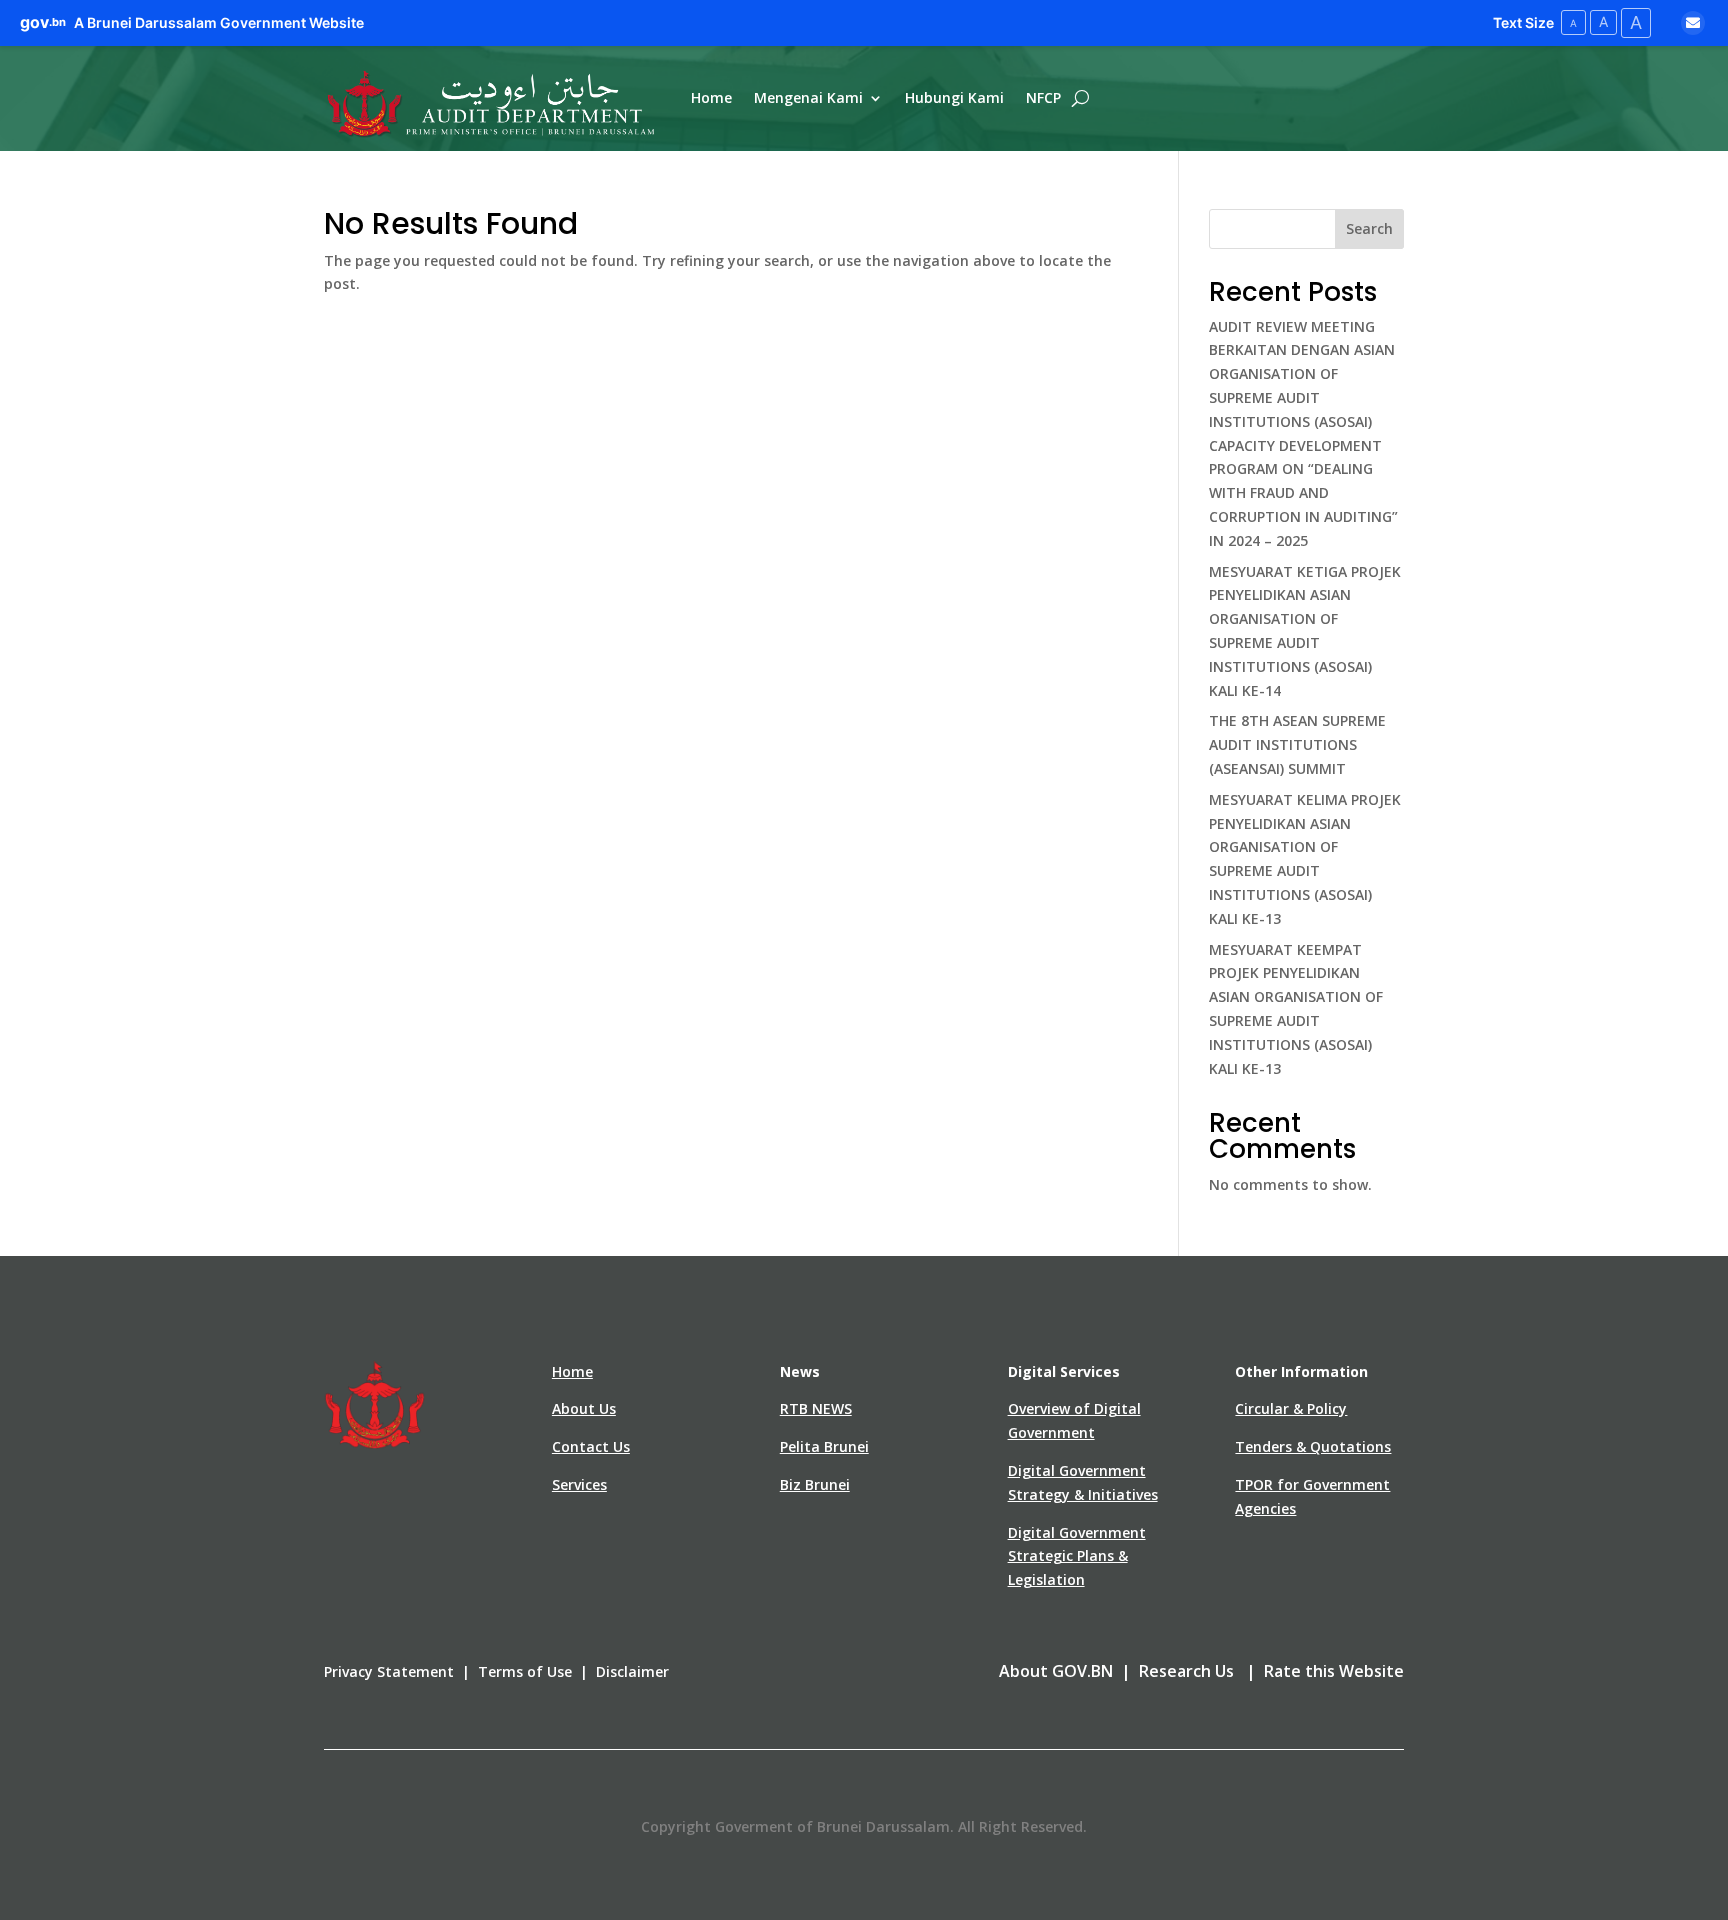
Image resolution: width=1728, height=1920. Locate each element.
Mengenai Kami (808, 97)
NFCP (1043, 97)
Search (1369, 228)
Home (711, 97)
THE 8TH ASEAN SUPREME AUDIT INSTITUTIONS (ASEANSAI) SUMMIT (1297, 744)
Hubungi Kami (954, 97)
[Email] (1693, 23)
